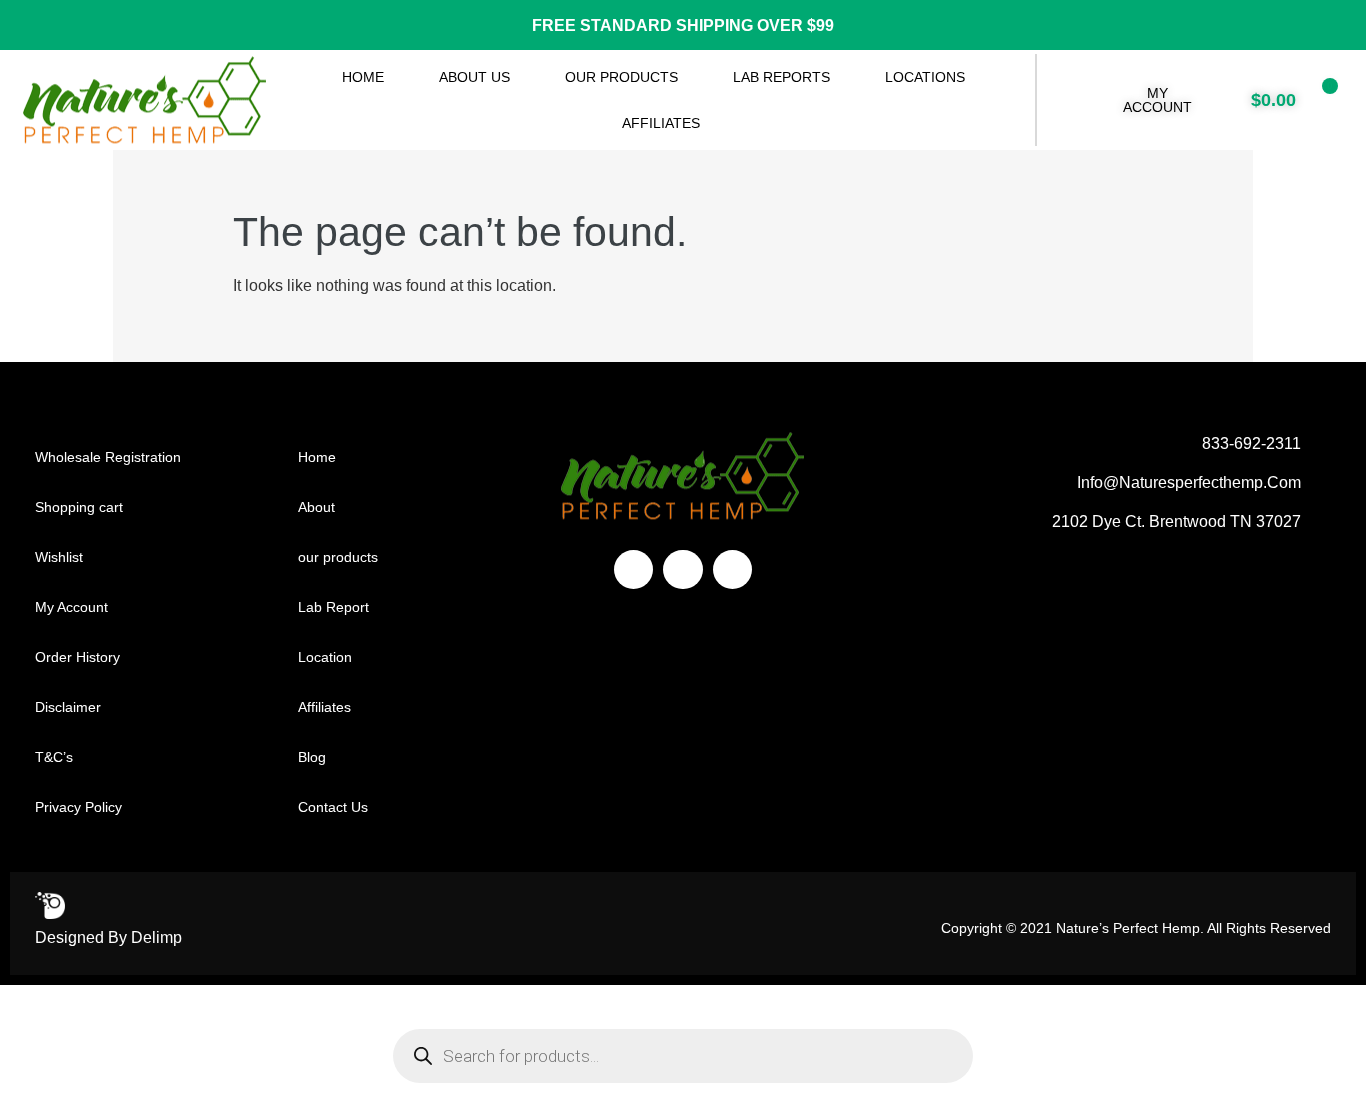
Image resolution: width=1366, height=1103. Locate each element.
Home (363, 77)
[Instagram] (682, 569)
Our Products (621, 77)
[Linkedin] (732, 569)
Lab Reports (781, 77)
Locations (925, 77)
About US (474, 77)
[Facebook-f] (633, 569)
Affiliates (661, 123)
